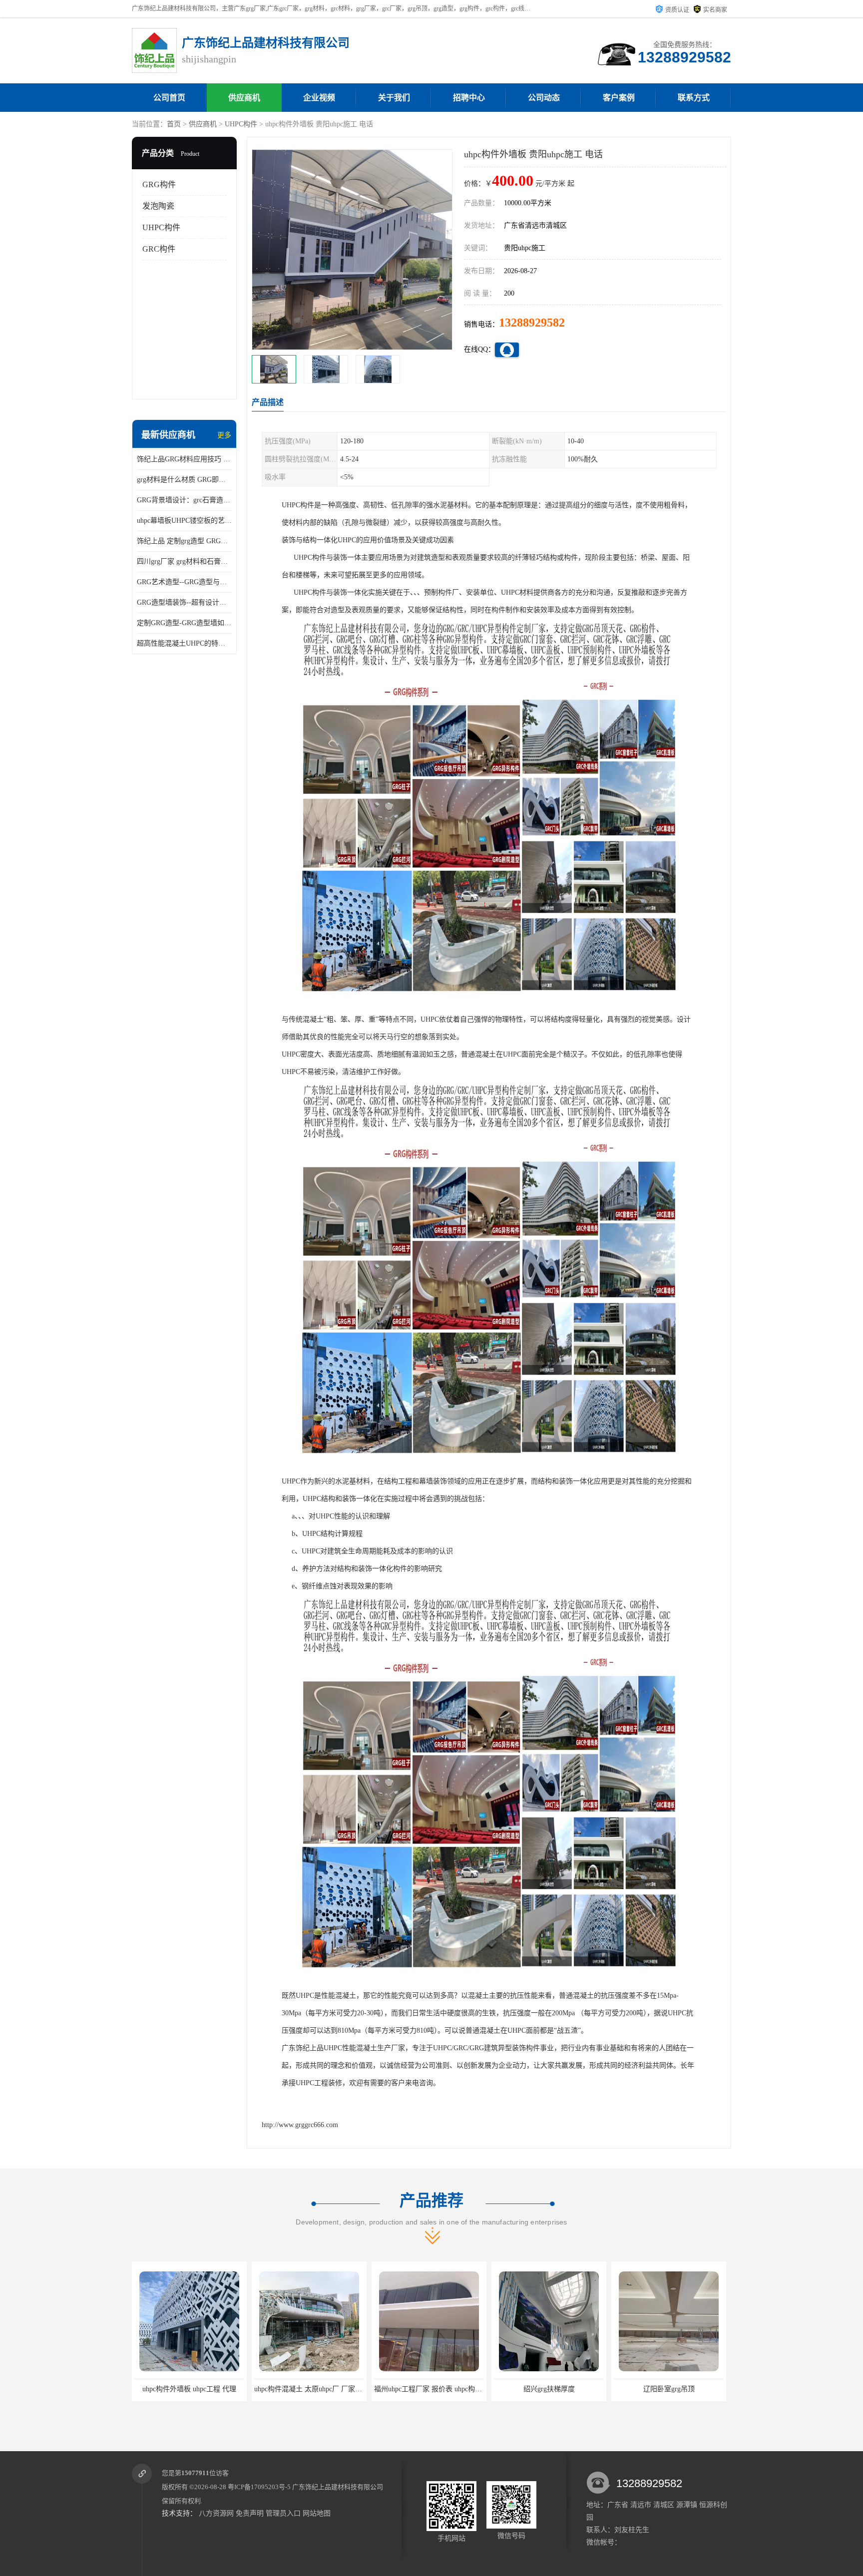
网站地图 (317, 2513)
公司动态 (544, 98)
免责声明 (250, 2513)
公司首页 (169, 98)
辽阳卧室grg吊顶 (445, 2389)
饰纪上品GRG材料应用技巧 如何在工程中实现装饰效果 (184, 459)
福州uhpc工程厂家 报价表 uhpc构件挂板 (212, 2389)
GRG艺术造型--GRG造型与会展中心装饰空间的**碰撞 (184, 582)
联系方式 (694, 98)
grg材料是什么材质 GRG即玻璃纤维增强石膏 (184, 480)
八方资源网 (216, 2513)
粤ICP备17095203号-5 (259, 2487)
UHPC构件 (241, 124)
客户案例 (619, 98)
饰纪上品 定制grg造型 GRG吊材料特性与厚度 (184, 541)
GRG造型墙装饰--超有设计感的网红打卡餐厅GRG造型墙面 (184, 602)
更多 (224, 435)
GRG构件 (159, 184)
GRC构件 (159, 249)
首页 (174, 124)
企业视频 (319, 98)
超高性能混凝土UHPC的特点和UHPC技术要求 (184, 643)
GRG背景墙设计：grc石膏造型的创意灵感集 (184, 500)
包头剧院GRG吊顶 (565, 2389)
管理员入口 (283, 2513)
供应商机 (244, 98)
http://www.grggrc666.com (300, 2125)
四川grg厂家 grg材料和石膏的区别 (184, 561)
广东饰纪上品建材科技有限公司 (338, 2487)
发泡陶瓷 (158, 206)
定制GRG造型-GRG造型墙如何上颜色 (184, 623)
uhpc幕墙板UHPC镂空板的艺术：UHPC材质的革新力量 (184, 521)
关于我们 (394, 98)
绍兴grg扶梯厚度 (325, 2389)
